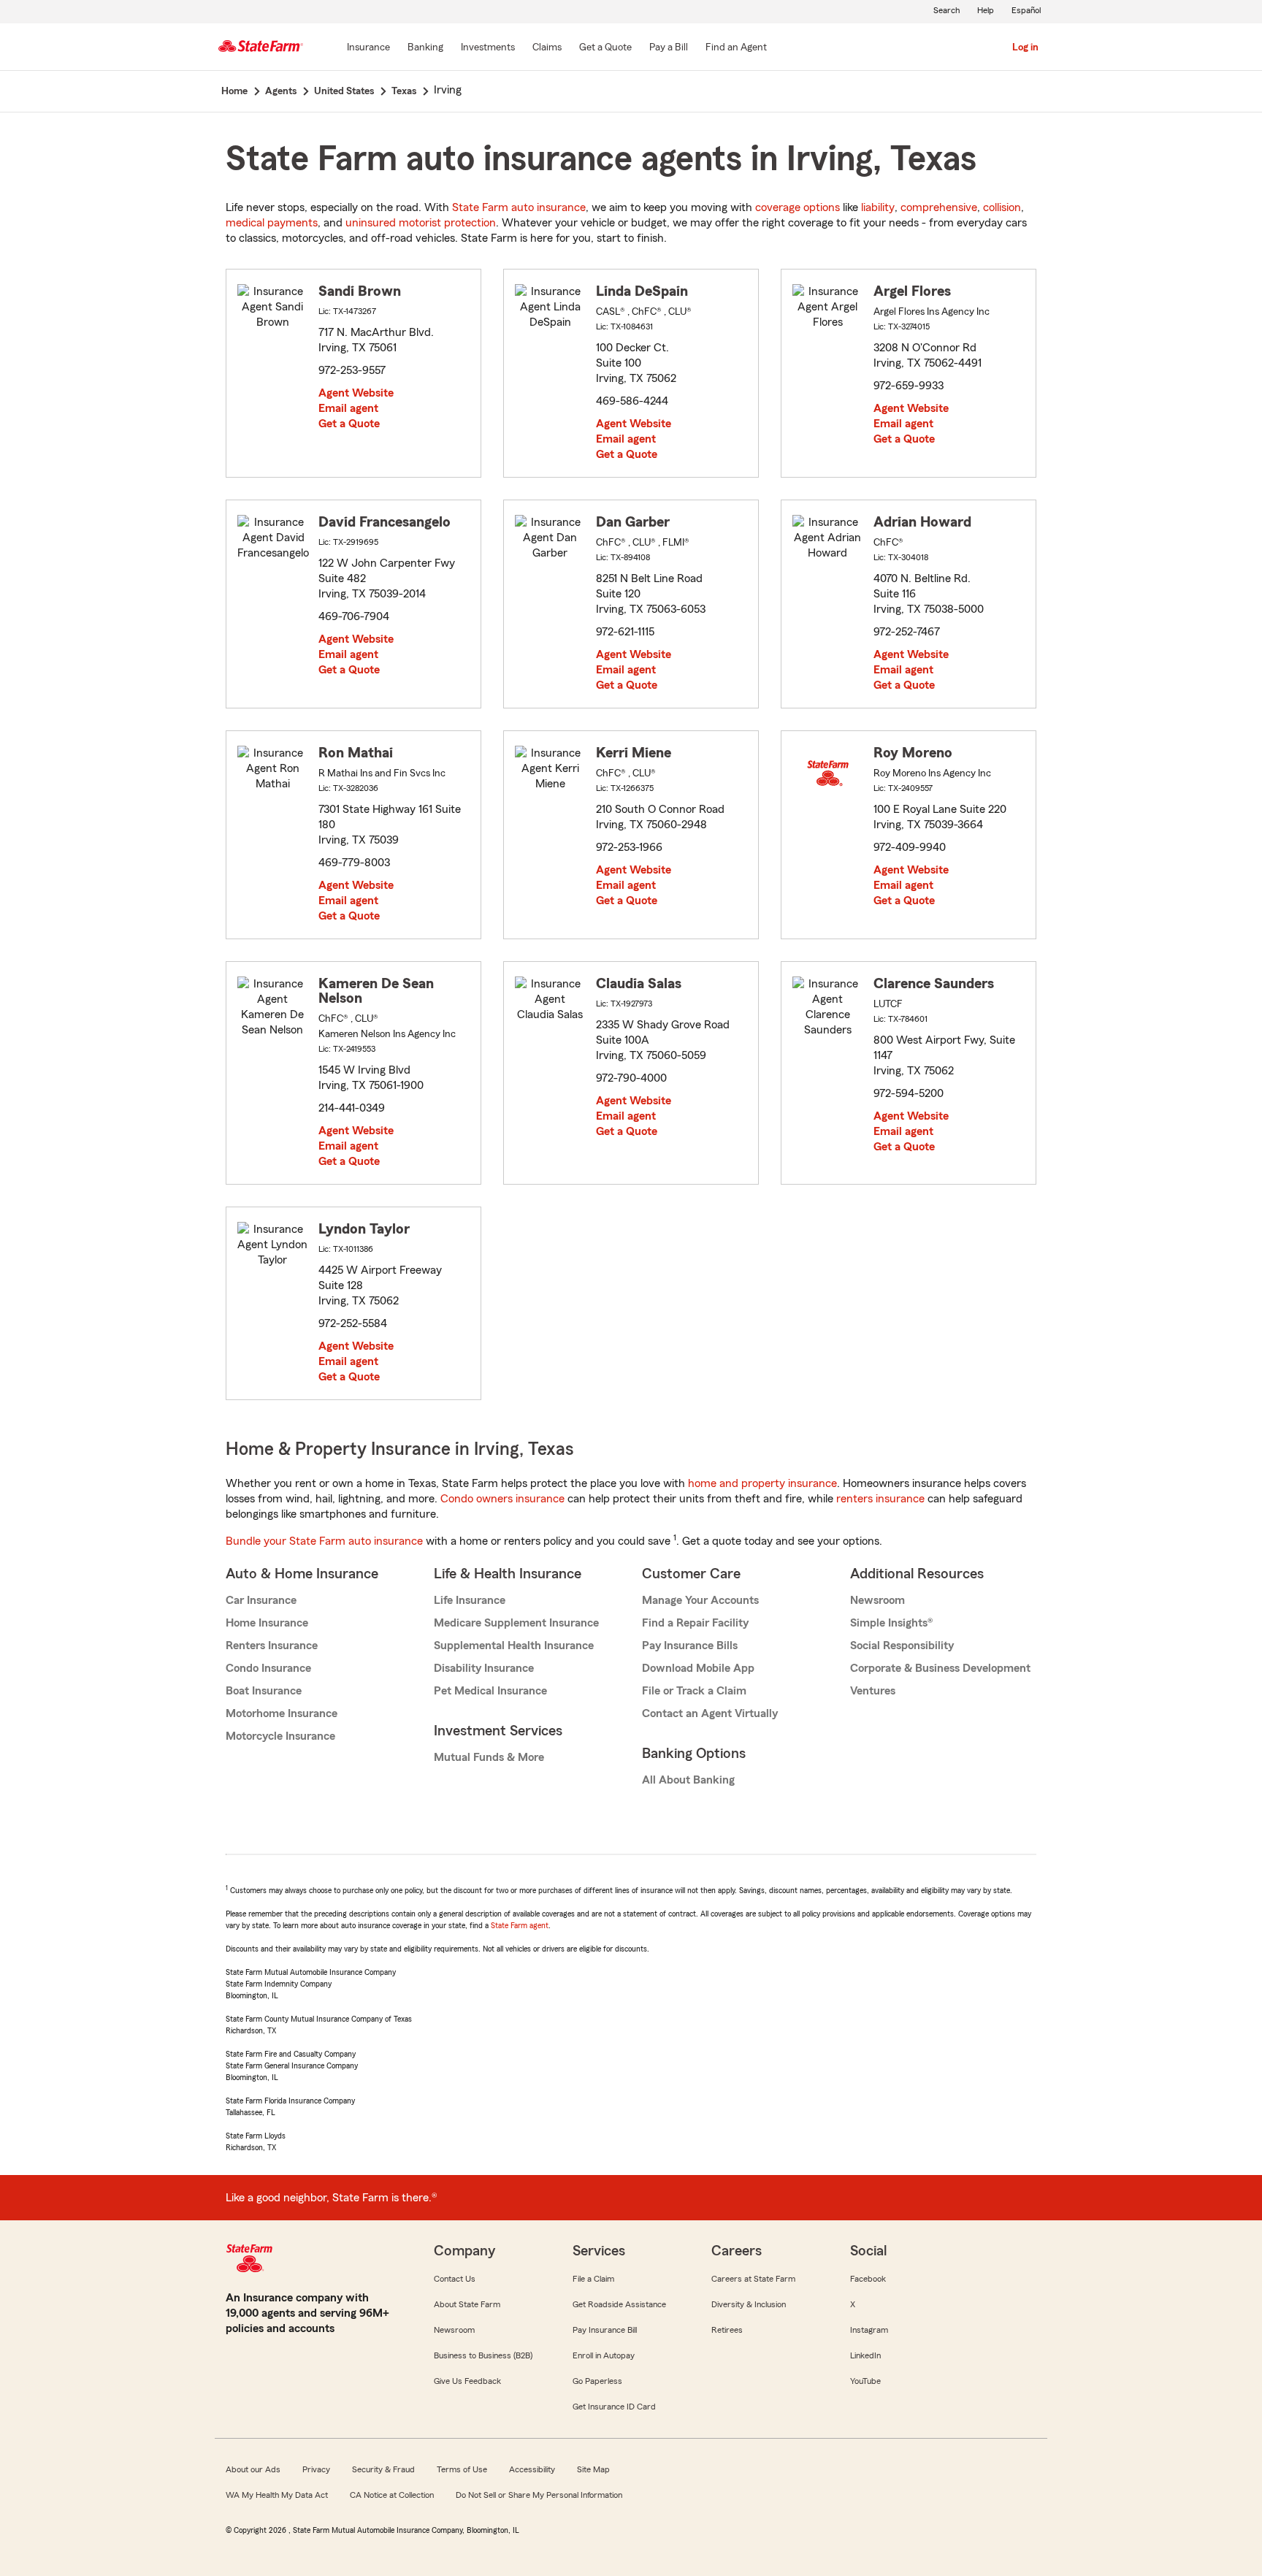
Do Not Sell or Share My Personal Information (539, 2495)
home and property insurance (762, 1483)
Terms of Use (462, 2469)
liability (878, 207)
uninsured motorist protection (421, 223)
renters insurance (880, 1499)
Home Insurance (267, 1623)
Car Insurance (261, 1600)
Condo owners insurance (502, 1499)
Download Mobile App (698, 1668)
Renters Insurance (272, 1646)
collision (1002, 207)
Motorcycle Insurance (280, 1736)
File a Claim (593, 2279)
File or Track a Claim (694, 1691)
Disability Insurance (484, 1668)
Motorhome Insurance (282, 1713)
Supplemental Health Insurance (514, 1646)
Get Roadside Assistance (619, 2304)
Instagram (869, 2330)
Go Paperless (597, 2381)
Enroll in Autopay (604, 2355)
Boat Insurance (264, 1691)
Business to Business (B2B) (483, 2355)
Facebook (868, 2279)
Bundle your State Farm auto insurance (324, 1541)
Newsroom (877, 1600)
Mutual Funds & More (489, 1757)
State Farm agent (520, 1925)
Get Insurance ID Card (614, 2407)
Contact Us (455, 2279)
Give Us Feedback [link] (467, 2381)
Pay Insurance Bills (690, 1646)
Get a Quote (349, 424)
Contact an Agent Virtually (710, 1713)
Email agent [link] (348, 408)
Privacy (316, 2469)
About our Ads (253, 2469)
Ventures (873, 1691)
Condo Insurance (268, 1668)
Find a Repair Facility (695, 1623)
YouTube (865, 2381)
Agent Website (356, 393)
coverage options (798, 207)
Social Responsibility (902, 1646)
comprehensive (939, 207)
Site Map (593, 2469)
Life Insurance (470, 1600)
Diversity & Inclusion (749, 2304)
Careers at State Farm (753, 2279)
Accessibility (532, 2469)
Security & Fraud (383, 2469)
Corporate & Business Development (940, 1668)
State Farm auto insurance (519, 207)
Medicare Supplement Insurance (516, 1623)
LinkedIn (865, 2355)
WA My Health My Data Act (277, 2495)
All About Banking (688, 1780)
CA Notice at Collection (392, 2495)
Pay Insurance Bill (605, 2330)
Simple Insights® (891, 1623)
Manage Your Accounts (700, 1600)
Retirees (727, 2330)
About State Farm (467, 2304)
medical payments (272, 223)
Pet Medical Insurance (490, 1691)
